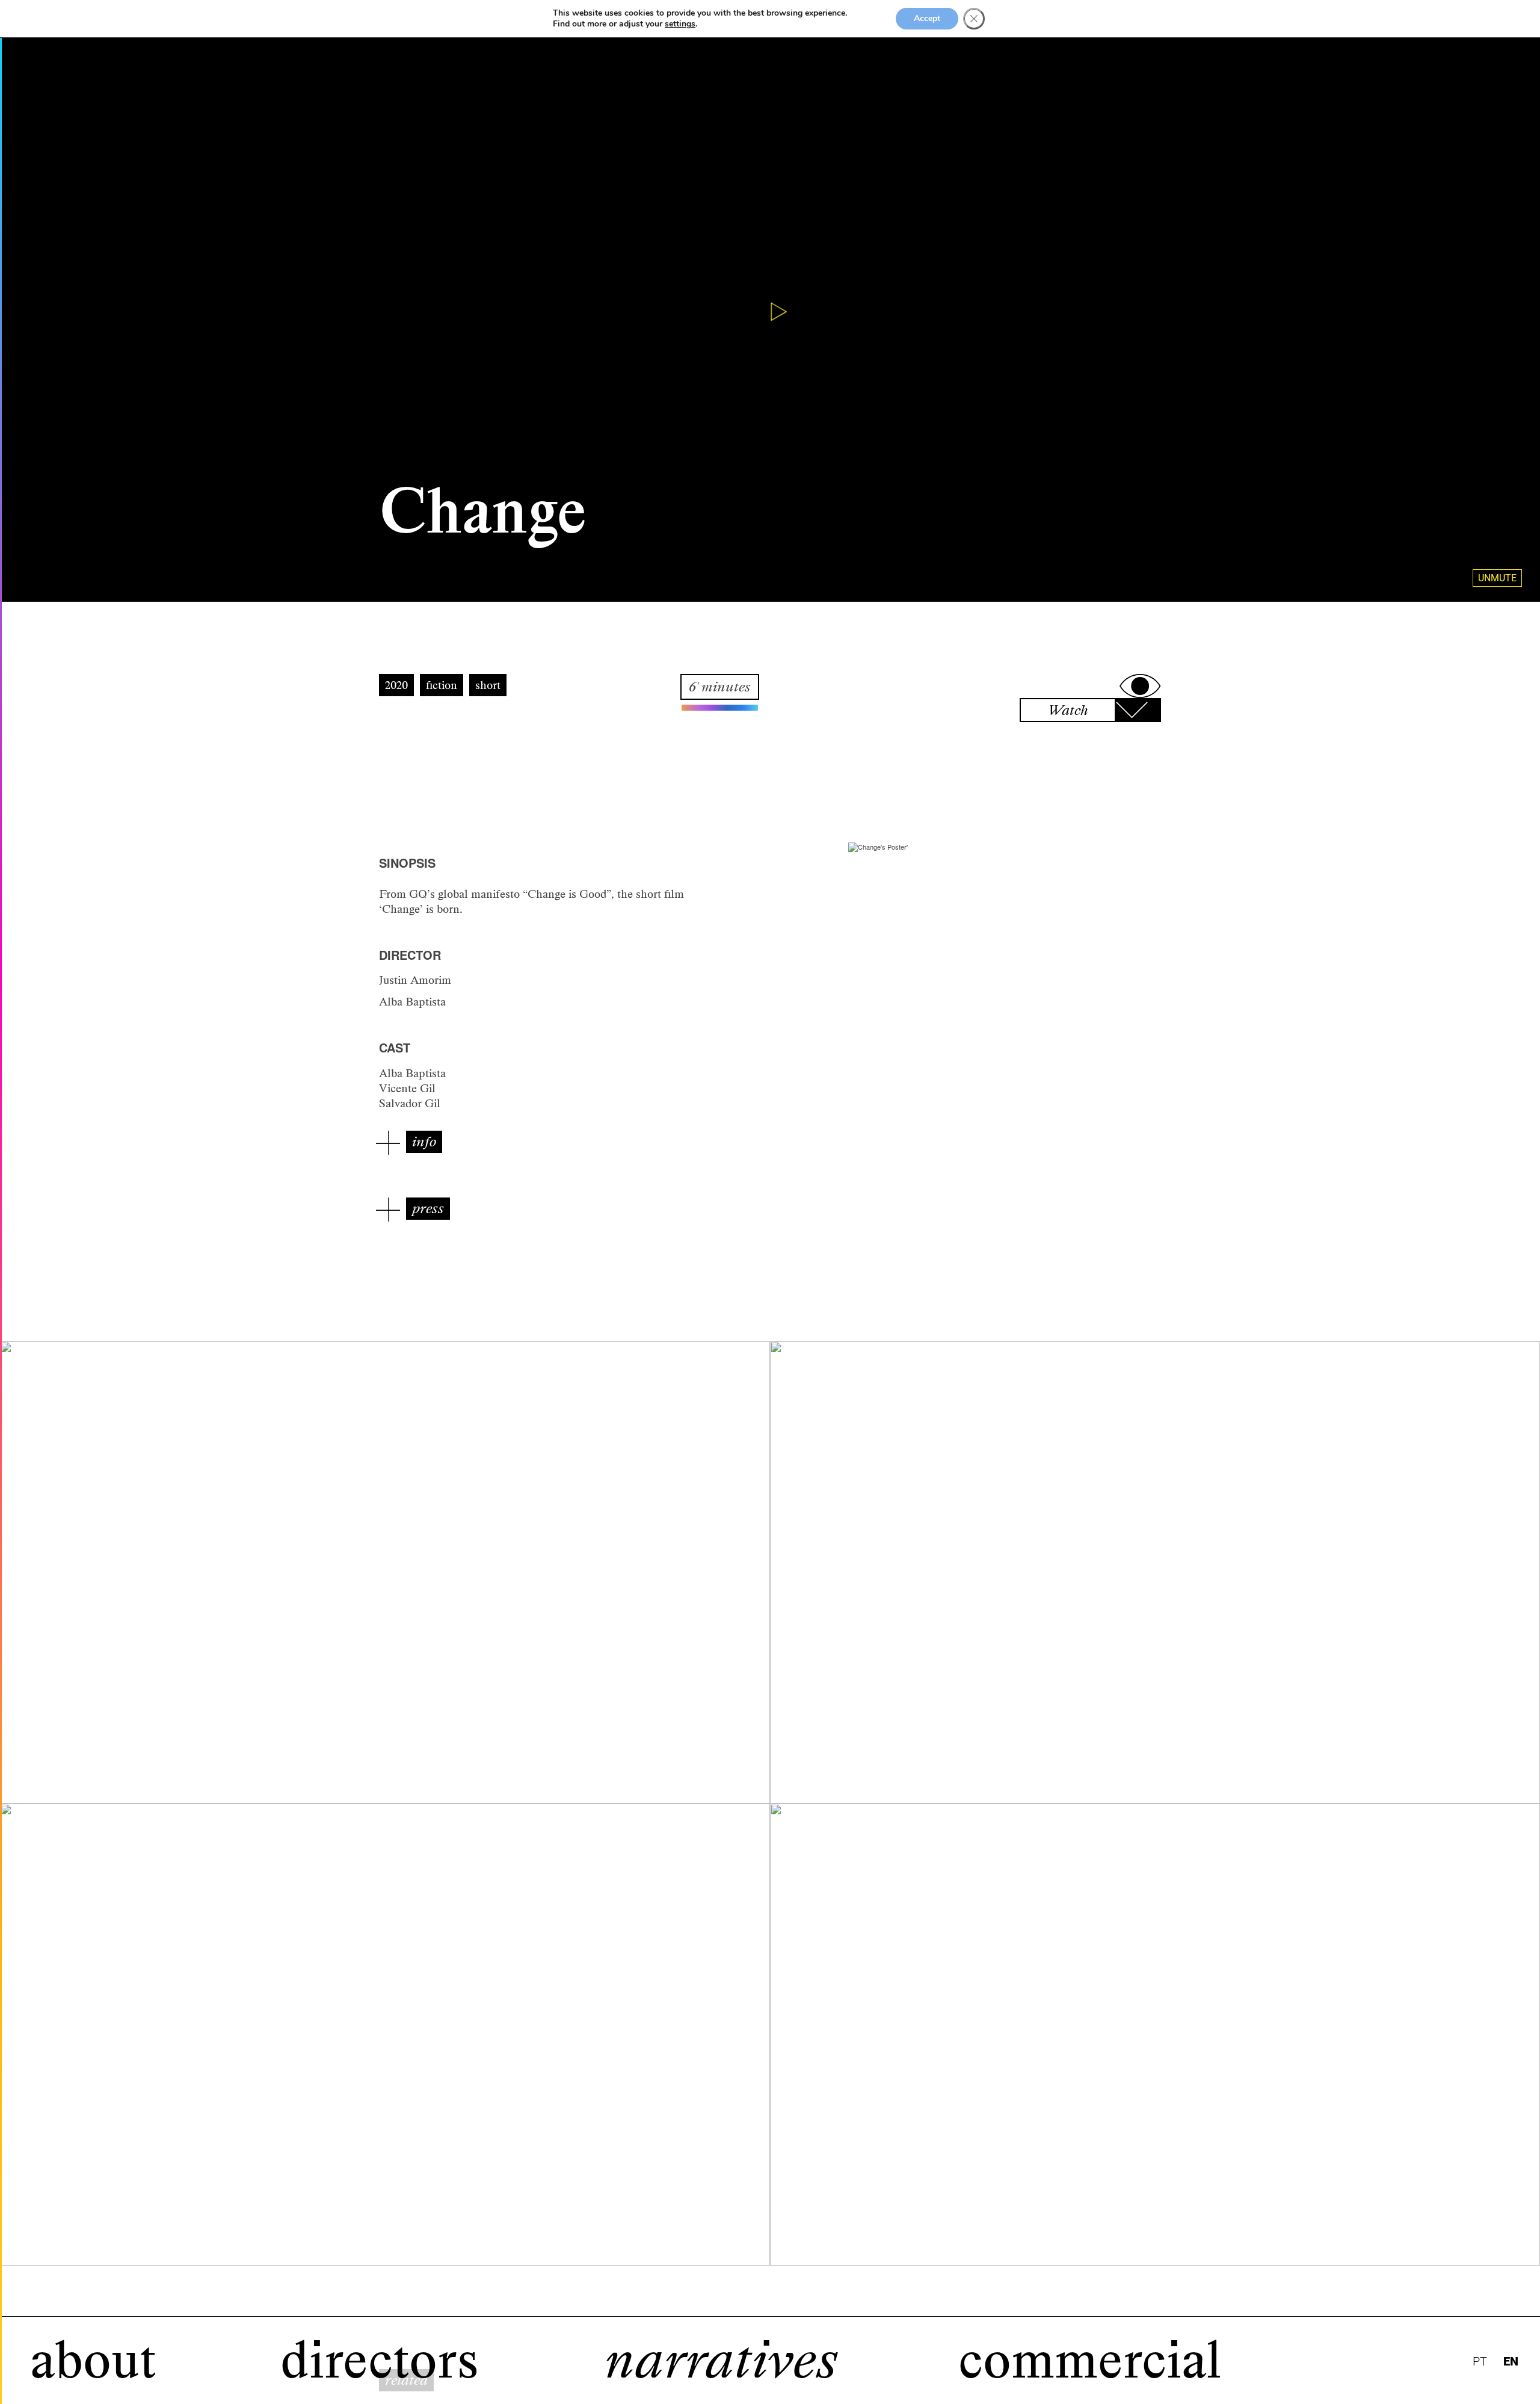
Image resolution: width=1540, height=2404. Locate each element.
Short (488, 685)
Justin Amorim (415, 980)
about (93, 2360)
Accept (927, 18)
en (1511, 2362)
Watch (1068, 710)
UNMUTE (1497, 578)
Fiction (442, 685)
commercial (1090, 2360)
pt (1480, 2362)
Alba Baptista (412, 1002)
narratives (721, 2360)
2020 (396, 685)
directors (380, 2360)
